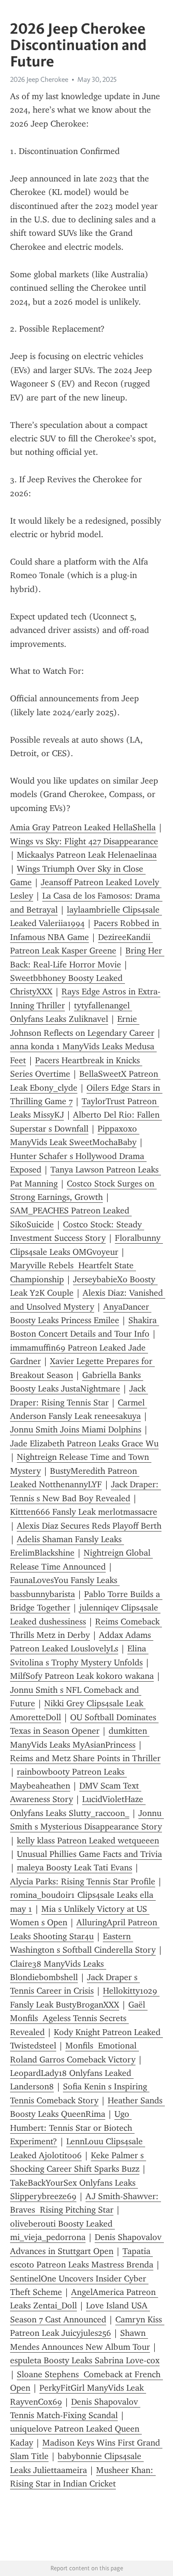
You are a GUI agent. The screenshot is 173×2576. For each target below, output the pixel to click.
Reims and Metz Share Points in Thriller (85, 1758)
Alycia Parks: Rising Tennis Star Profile (83, 1881)
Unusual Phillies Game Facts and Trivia (89, 1854)
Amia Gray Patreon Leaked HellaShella (83, 827)
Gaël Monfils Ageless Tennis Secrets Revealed (79, 2018)
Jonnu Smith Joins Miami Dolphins (76, 1430)
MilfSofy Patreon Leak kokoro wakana (82, 1676)
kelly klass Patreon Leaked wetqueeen (88, 1841)
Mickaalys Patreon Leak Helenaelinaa (87, 855)
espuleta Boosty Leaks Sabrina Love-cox (85, 2360)
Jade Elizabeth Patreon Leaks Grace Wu (84, 1443)
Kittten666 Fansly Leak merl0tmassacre (84, 1512)
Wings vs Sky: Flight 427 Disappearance (84, 841)
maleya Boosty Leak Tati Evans (74, 1868)
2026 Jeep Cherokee (39, 79)
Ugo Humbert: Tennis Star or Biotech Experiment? (72, 2128)
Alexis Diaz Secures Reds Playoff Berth (89, 1526)
